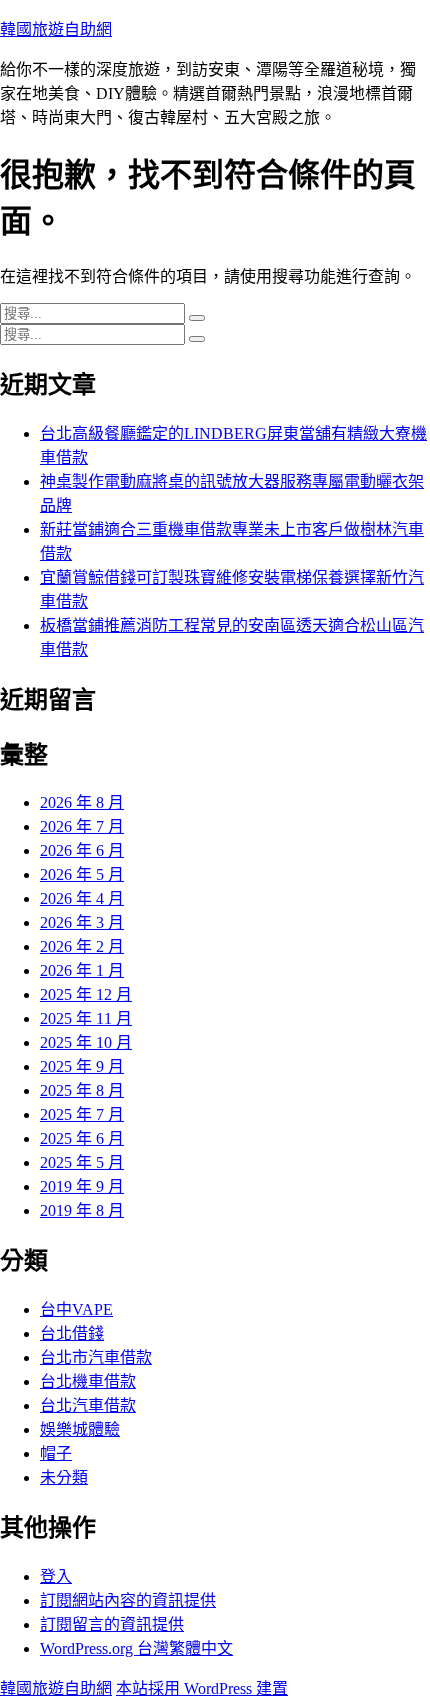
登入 (56, 1576)
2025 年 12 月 (86, 994)
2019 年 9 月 (82, 1186)
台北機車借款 (88, 1381)
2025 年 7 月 (82, 1114)
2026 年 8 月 (82, 802)
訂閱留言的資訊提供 (112, 1624)
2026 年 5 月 (82, 874)
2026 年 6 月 (82, 850)
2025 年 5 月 (82, 1162)
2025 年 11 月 (86, 1018)
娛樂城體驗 (80, 1429)
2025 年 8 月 (82, 1090)
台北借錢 (72, 1333)
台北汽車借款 (88, 1405)
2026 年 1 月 (82, 970)
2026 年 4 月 (82, 898)
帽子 (56, 1453)
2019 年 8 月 (82, 1210)
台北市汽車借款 (96, 1357)
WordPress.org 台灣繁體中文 (136, 1648)
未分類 (64, 1477)
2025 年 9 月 (82, 1066)
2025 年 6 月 (82, 1138)
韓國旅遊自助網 (56, 29)
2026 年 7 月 (82, 826)
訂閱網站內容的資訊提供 (128, 1600)
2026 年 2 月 (82, 946)
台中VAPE (76, 1309)
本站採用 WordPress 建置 (202, 1688)
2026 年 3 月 (82, 922)
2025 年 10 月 (86, 1042)
